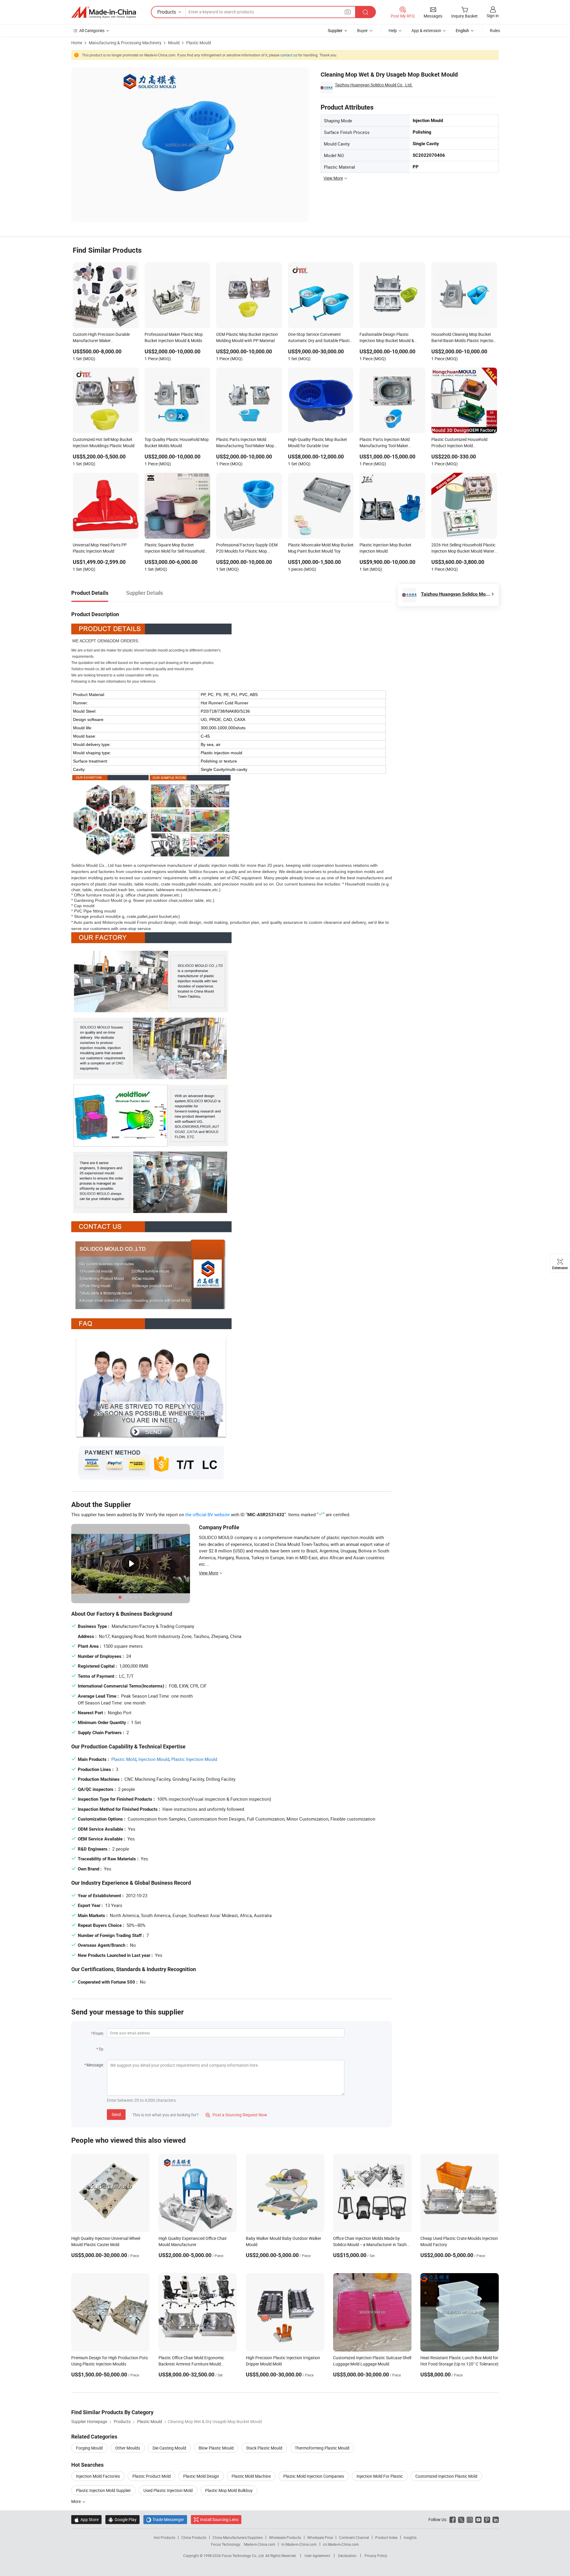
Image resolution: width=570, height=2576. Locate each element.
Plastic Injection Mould (194, 1759)
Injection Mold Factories (98, 2476)
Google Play (122, 2519)
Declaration (347, 2556)
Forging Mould (89, 2448)
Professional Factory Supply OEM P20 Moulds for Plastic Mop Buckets (247, 548)
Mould (174, 43)
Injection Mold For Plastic (380, 2476)
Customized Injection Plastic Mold (446, 2476)
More (76, 2501)
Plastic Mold (124, 1759)
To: (101, 2049)
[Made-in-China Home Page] (104, 12)
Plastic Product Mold (152, 2476)
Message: (95, 2065)
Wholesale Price (320, 2537)
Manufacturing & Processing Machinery (125, 43)
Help (393, 30)
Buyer (362, 30)
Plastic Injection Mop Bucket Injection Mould (385, 548)
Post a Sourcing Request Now (236, 2115)
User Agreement (317, 2556)
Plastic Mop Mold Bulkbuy (229, 2490)
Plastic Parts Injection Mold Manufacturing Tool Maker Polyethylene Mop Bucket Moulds (390, 443)
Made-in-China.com (260, 2544)
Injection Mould (154, 1759)
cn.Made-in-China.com (341, 2544)
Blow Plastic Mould (216, 2448)
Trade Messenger (165, 2519)
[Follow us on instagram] (470, 2519)
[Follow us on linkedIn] (496, 2519)
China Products (194, 2537)
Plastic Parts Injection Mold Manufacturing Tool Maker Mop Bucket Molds (245, 443)
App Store (86, 2519)
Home (77, 43)
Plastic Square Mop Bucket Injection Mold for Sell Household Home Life (175, 548)
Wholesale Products (285, 2537)
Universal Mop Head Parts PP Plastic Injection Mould (100, 548)
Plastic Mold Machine (251, 2476)
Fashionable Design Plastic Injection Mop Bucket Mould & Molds (387, 338)
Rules (495, 30)
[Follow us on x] (461, 2519)
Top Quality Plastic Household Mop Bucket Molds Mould (177, 442)
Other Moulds (128, 2448)
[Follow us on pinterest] (487, 2519)
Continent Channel (354, 2537)
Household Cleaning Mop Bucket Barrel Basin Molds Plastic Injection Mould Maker (464, 338)
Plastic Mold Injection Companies (314, 2476)
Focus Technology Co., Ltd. (244, 2556)
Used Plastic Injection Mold (168, 2490)
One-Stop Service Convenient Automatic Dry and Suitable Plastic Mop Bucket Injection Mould (320, 338)
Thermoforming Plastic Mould (322, 2448)
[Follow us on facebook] (453, 2519)
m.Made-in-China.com (299, 2544)
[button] (348, 12)
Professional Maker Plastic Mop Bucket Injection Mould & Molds (174, 337)
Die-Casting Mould (169, 2448)
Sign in (493, 16)
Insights (410, 2537)
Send (116, 2114)
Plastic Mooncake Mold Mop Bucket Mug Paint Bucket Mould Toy (321, 548)
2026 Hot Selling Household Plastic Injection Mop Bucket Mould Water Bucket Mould (463, 548)
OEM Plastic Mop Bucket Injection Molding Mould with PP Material (247, 337)
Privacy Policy (376, 2556)
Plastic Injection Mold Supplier (103, 2490)
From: (99, 2033)
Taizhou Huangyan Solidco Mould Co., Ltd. (374, 85)
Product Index (386, 2537)
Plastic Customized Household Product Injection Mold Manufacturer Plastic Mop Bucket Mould (462, 443)
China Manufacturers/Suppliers (238, 2537)
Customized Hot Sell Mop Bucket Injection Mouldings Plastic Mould (104, 442)
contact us (289, 55)
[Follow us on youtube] (478, 2519)
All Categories (92, 30)
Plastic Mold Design (201, 2476)
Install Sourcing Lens (219, 2519)
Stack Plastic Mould (264, 2448)
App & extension (426, 30)
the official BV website (208, 1514)
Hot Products (164, 2537)
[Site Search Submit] (365, 12)
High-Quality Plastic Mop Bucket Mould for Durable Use (318, 442)
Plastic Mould (199, 43)
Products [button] (167, 12)
